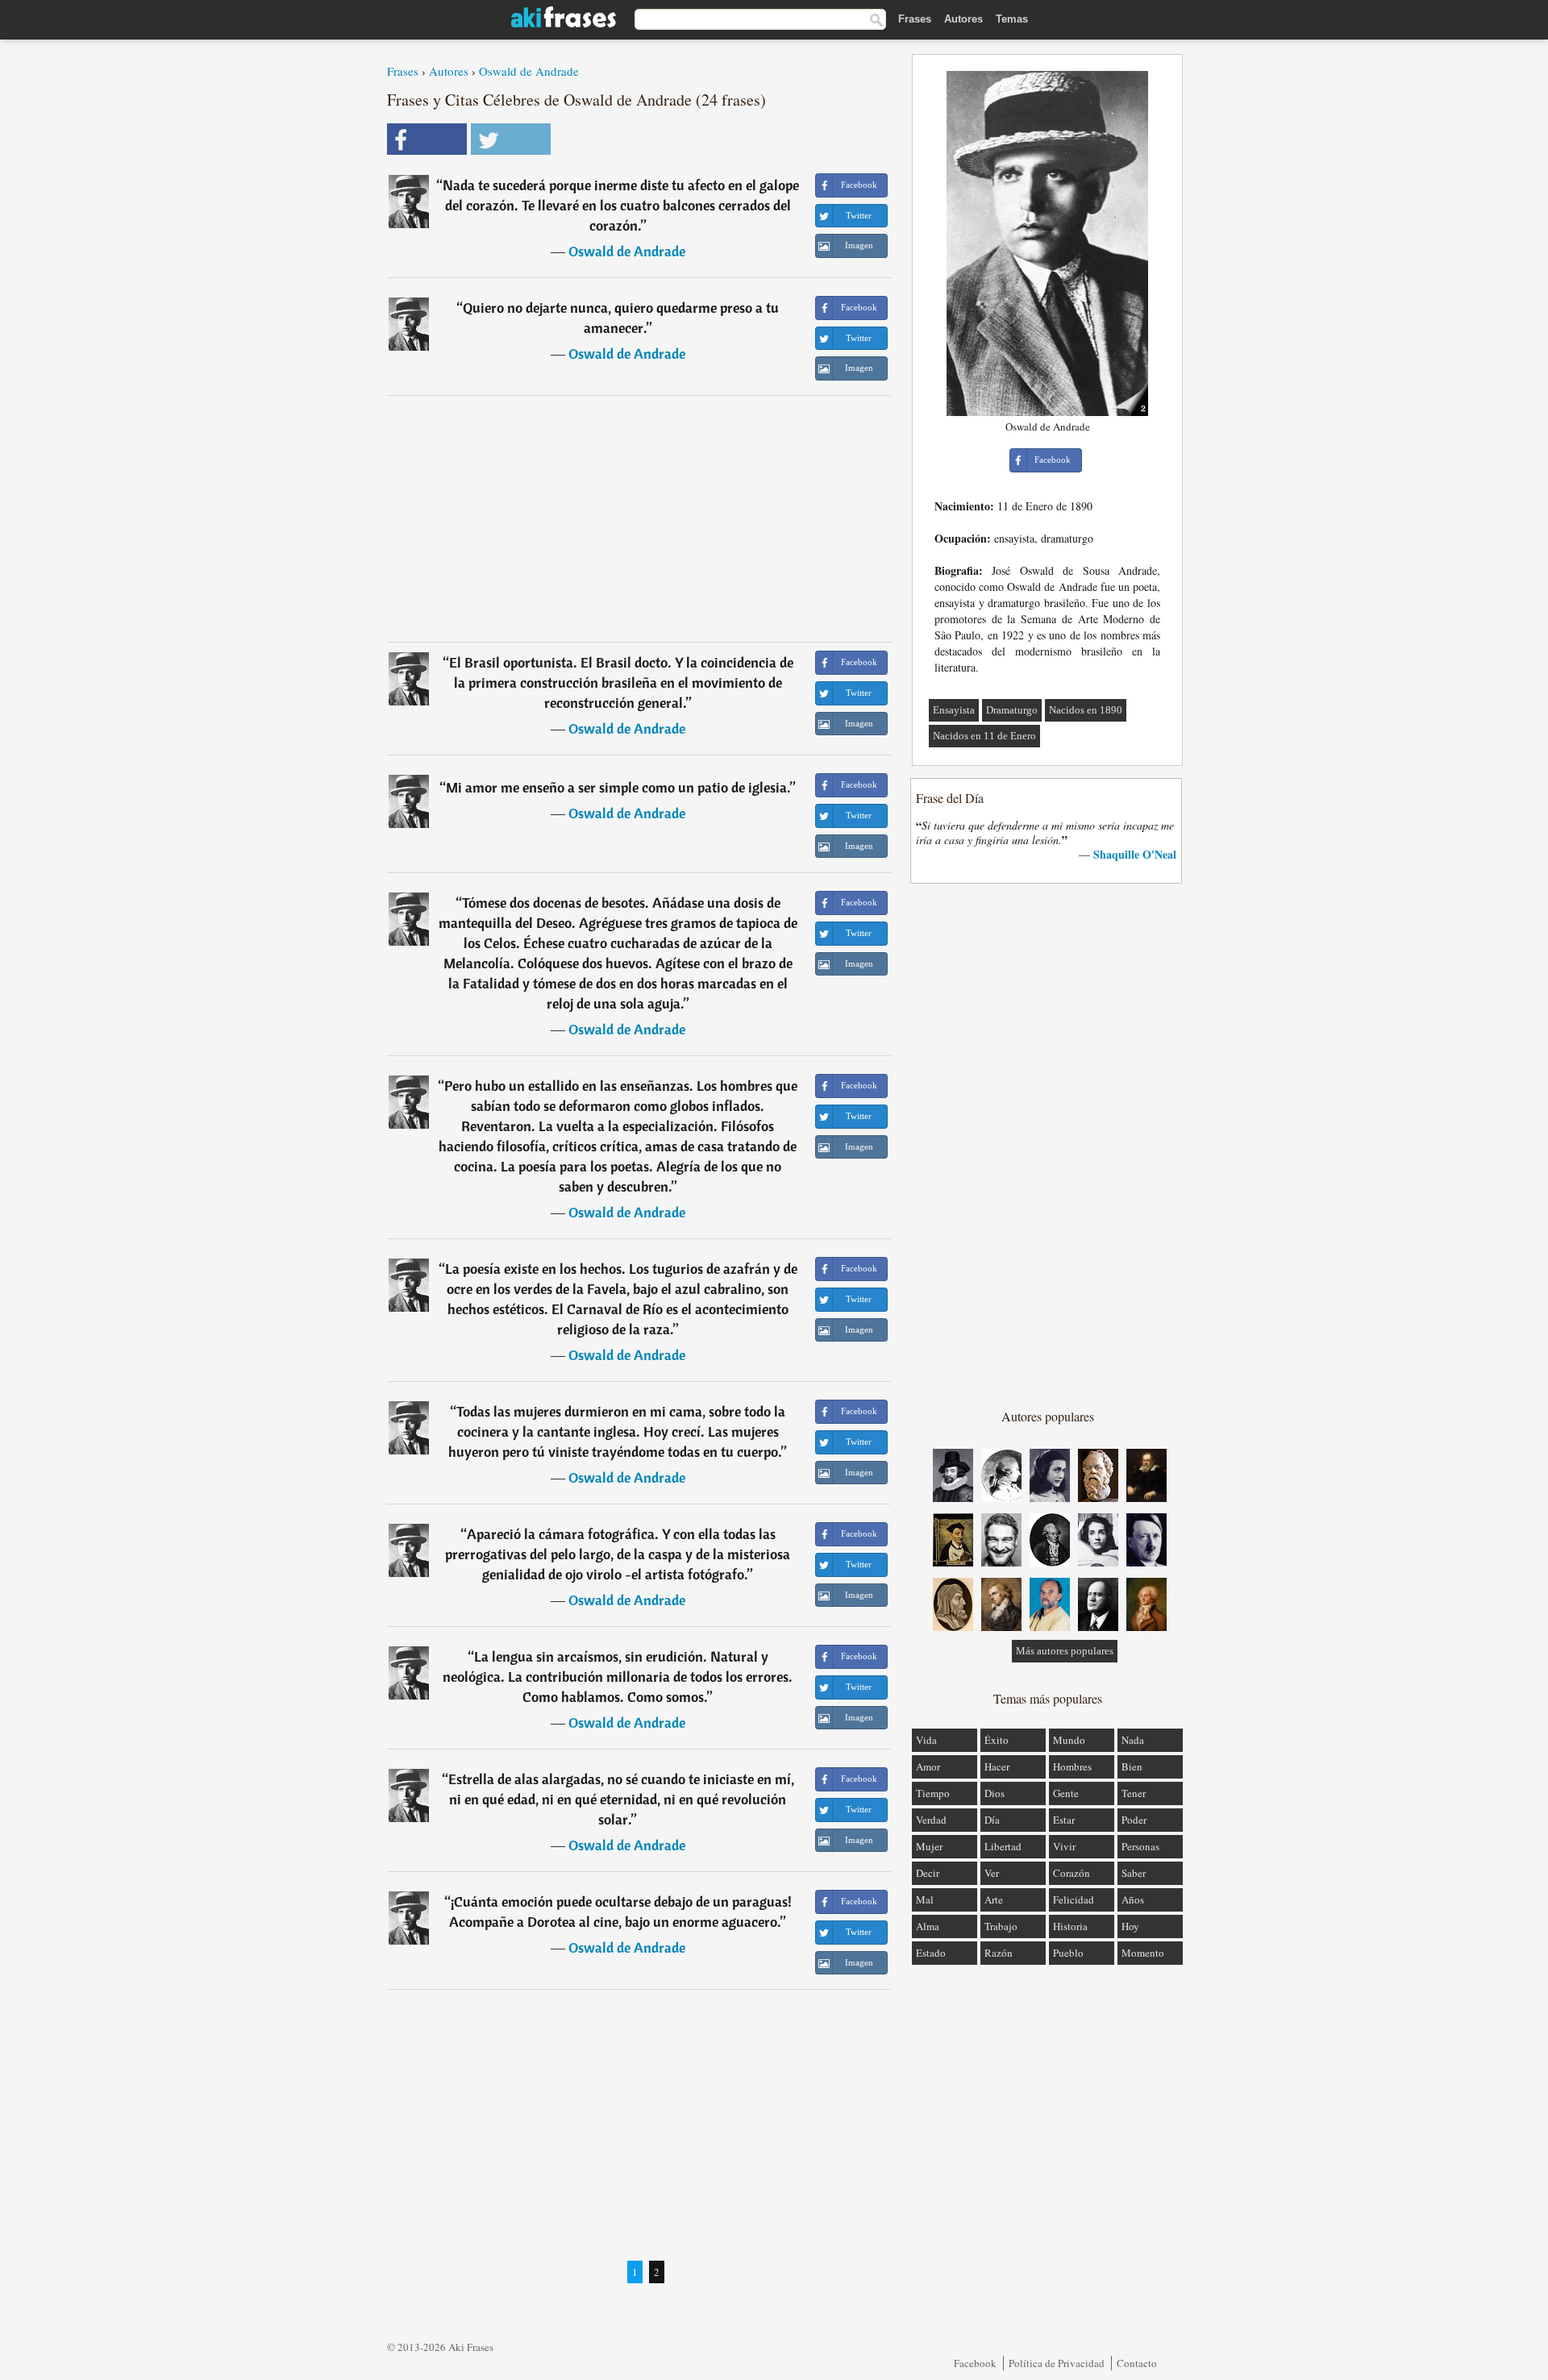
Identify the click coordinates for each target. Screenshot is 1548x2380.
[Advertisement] (639, 518)
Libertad (1003, 1846)
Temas (1012, 19)
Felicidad (1074, 1899)
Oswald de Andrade (529, 71)
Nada (1133, 1740)
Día (992, 1820)
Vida (926, 1740)
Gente (1066, 1793)
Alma (928, 1926)
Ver (992, 1873)
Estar (1064, 1820)
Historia (1070, 1926)
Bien (1132, 1766)
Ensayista (954, 710)
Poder (1134, 1820)
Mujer (929, 1846)
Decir (928, 1873)
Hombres (1072, 1766)
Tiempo (933, 1793)
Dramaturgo (1012, 710)
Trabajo (1001, 1926)
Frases (915, 19)
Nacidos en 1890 (1086, 710)
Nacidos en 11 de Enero (984, 736)
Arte (994, 1899)
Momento (1143, 1953)
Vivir (1064, 1846)
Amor (928, 1766)
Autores (963, 19)
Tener (1134, 1793)
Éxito (997, 1740)
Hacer (997, 1766)
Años (1133, 1899)
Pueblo (1068, 1953)
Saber (1134, 1873)
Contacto (1137, 2363)
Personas (1140, 1846)
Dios (995, 1793)
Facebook (975, 2363)
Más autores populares (1065, 1651)
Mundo (1069, 1740)
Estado (931, 1953)
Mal (925, 1899)
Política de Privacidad (1057, 2363)
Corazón (1072, 1873)
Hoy (1130, 1926)
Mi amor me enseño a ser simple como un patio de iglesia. (618, 787)
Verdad (931, 1820)
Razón (999, 1953)
